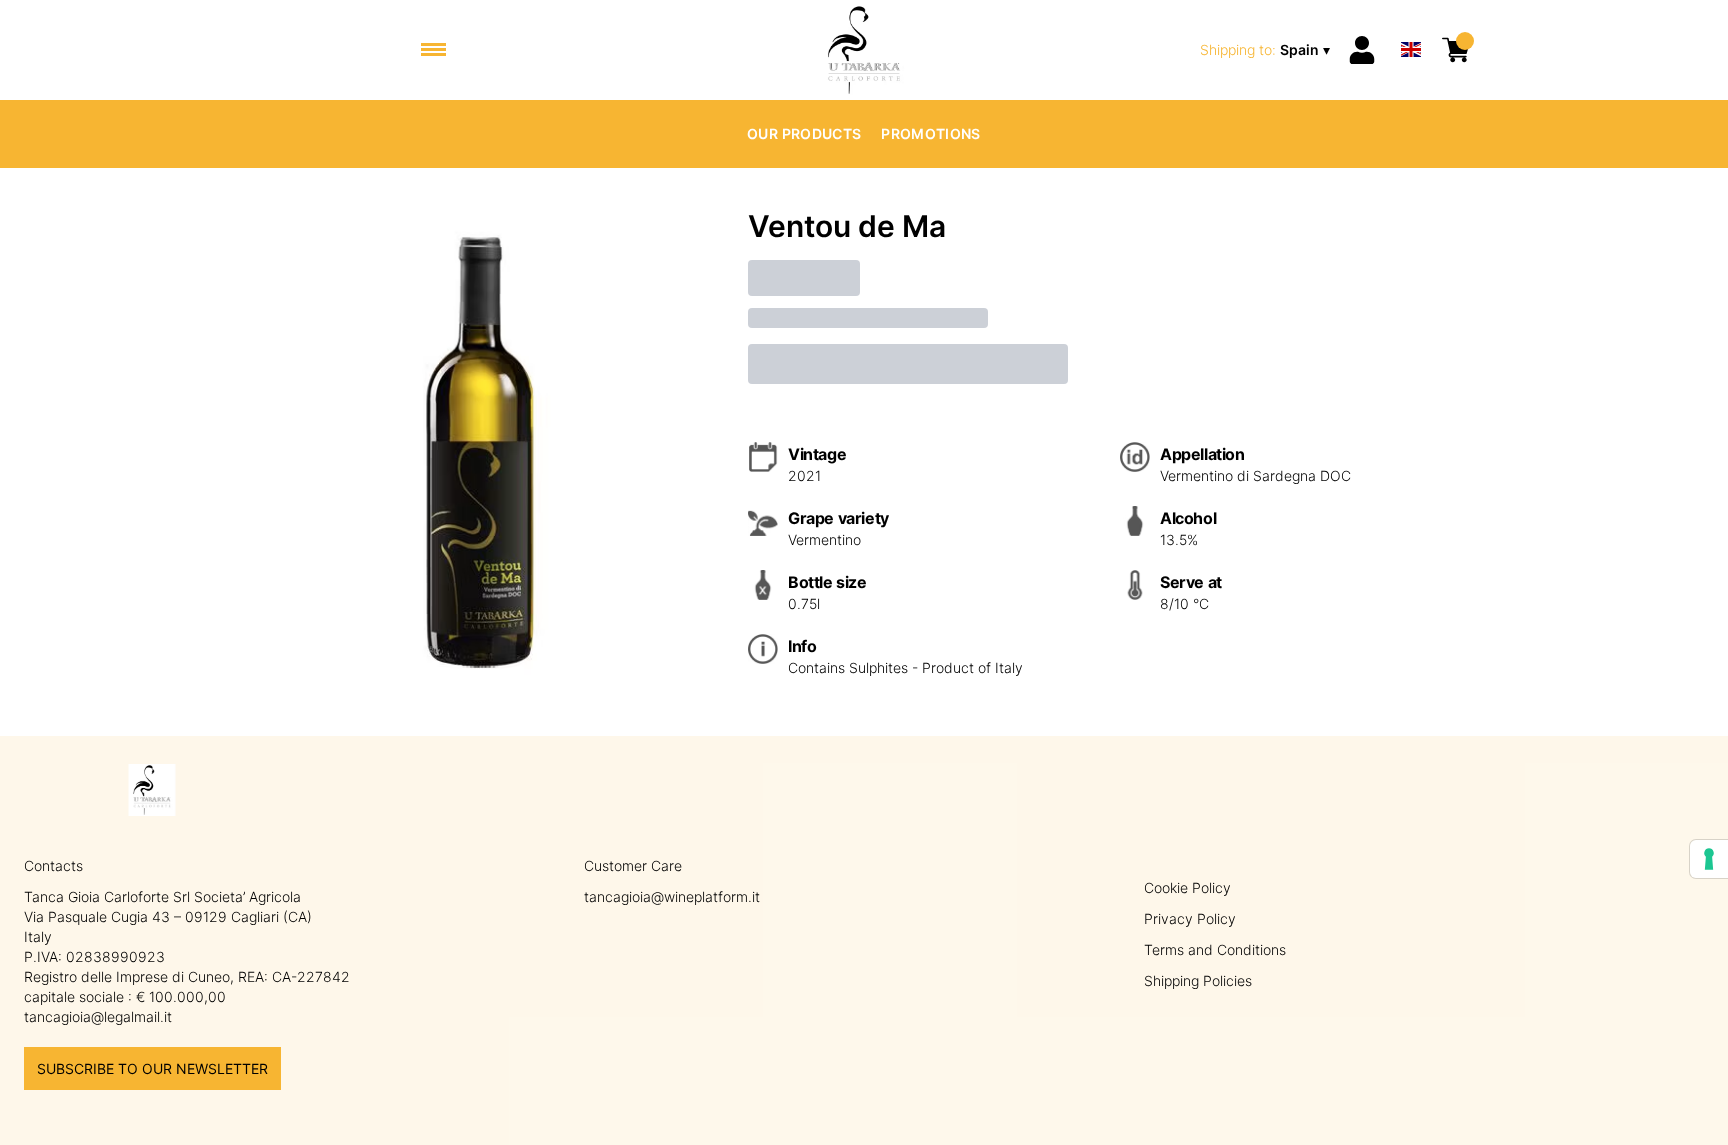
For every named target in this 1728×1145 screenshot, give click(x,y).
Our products (804, 133)
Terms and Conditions (1215, 949)
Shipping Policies (1198, 980)
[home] (864, 50)
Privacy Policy (1190, 918)
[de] (1411, 23)
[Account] (1362, 50)
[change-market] (1267, 50)
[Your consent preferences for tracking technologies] (1709, 859)
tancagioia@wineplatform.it (672, 896)
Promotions (931, 133)
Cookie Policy (1187, 887)
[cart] (1456, 50)
